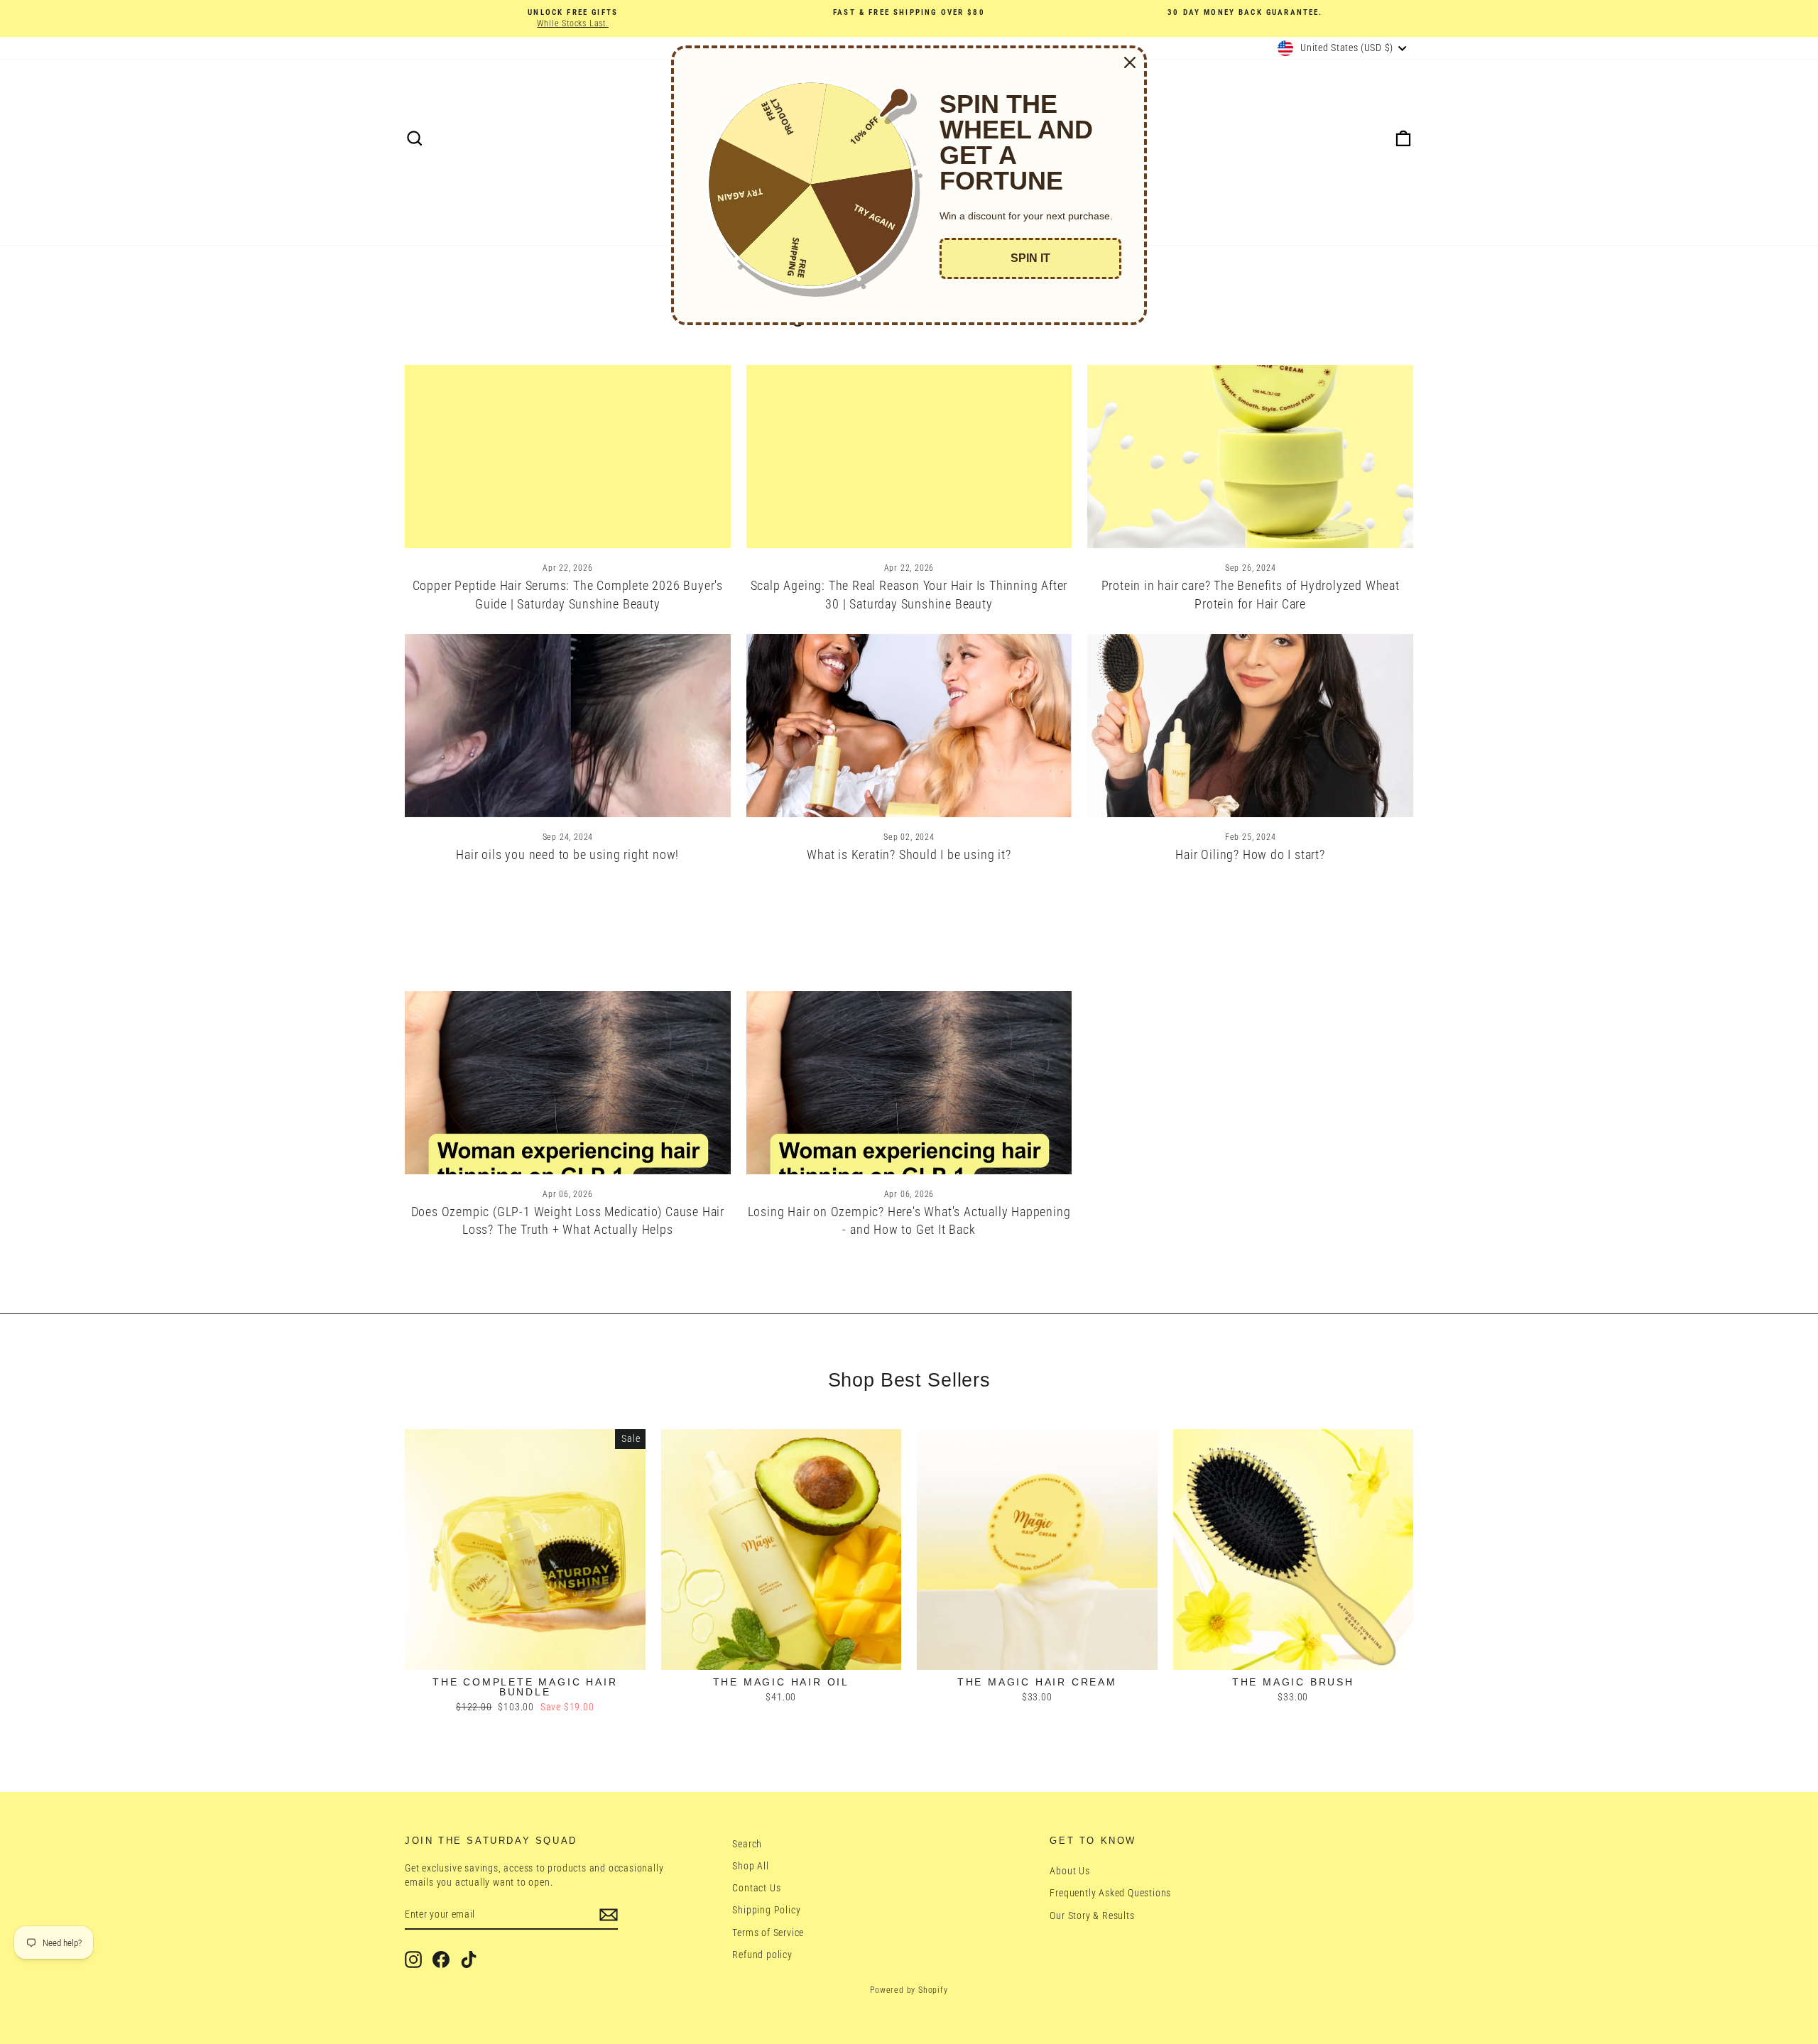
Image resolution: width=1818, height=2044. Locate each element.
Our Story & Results (1092, 1915)
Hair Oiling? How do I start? (1250, 854)
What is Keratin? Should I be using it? (909, 854)
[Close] (1130, 62)
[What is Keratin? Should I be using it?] (909, 726)
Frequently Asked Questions (1110, 1893)
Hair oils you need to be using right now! (567, 854)
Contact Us (756, 1888)
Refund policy (762, 1955)
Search (747, 1844)
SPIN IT (1030, 258)
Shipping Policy (766, 1910)
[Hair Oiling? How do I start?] (1250, 726)
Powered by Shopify (909, 1990)
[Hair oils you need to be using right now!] (568, 726)
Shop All (750, 1866)
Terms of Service (768, 1933)
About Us (1069, 1871)
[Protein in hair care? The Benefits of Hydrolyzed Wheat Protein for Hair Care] (1250, 457)
